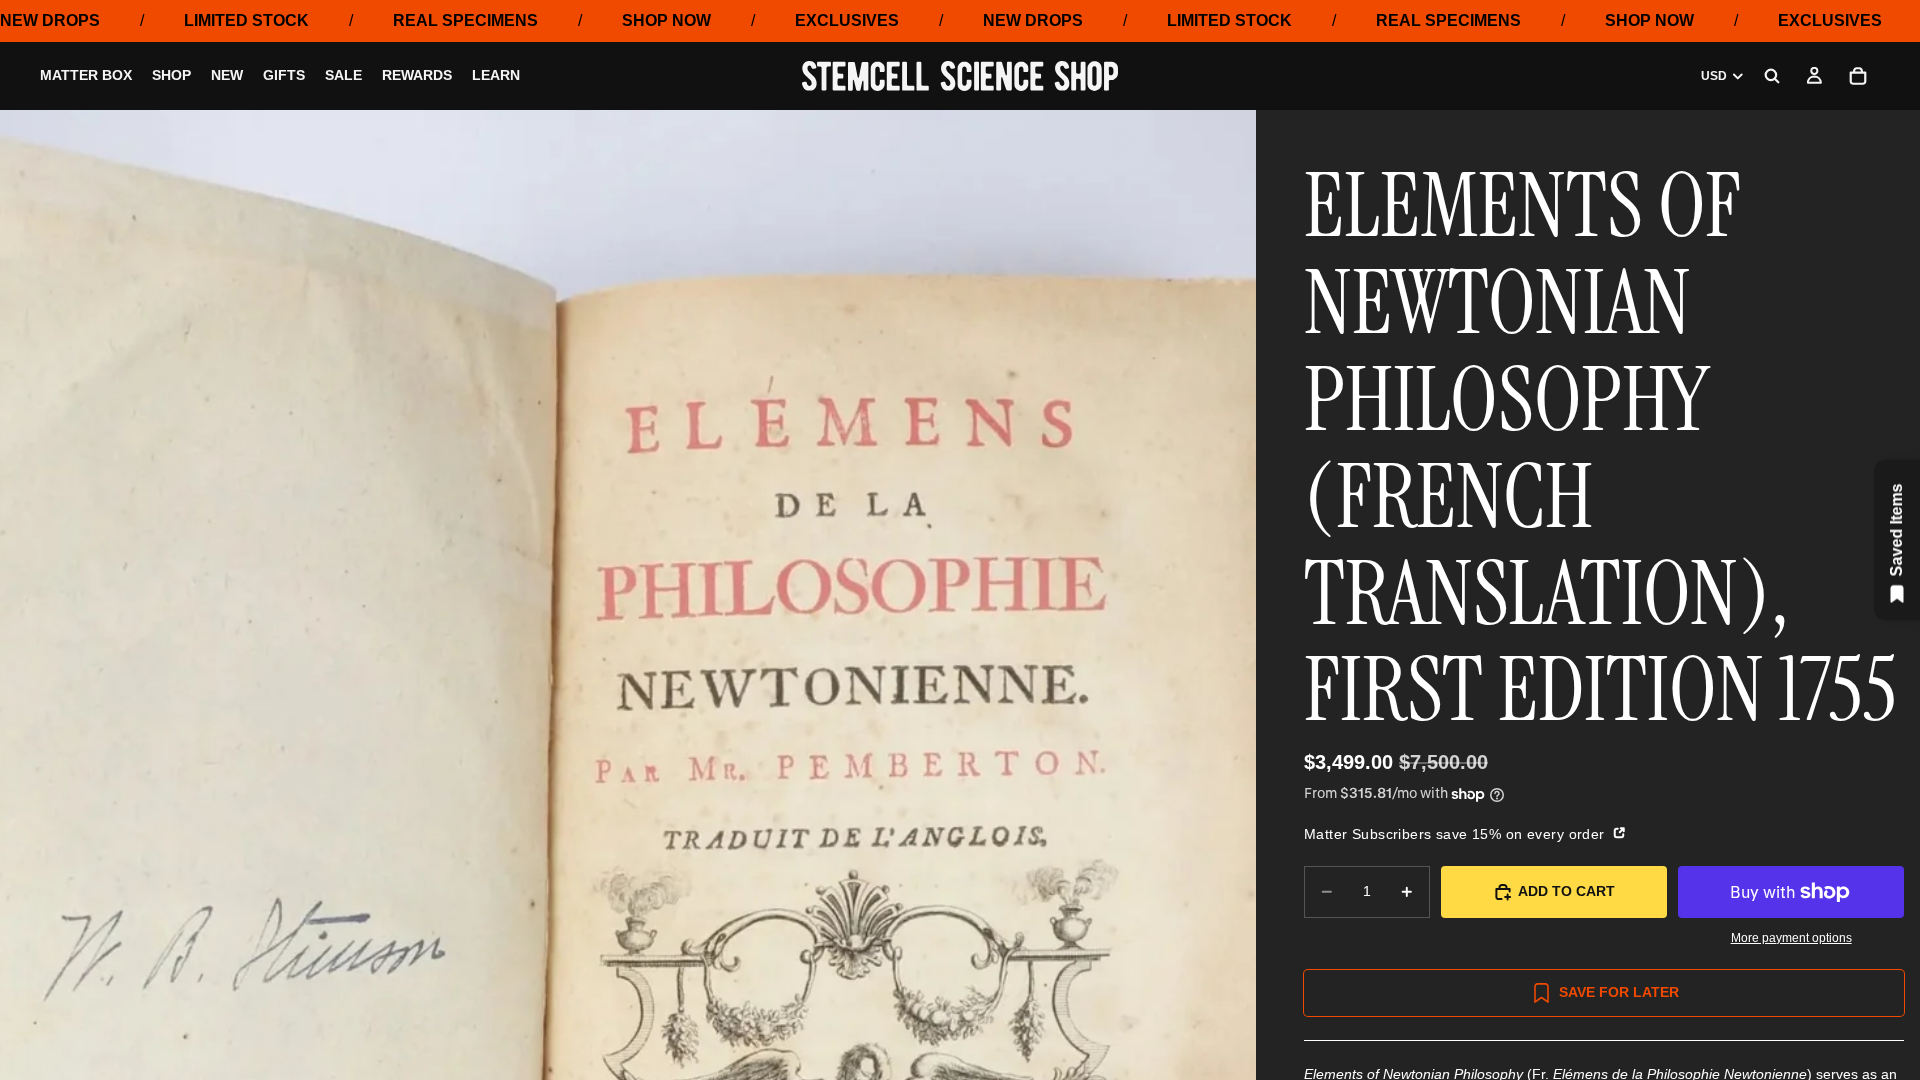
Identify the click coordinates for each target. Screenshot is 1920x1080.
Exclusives (847, 20)
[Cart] (1858, 76)
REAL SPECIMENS (465, 20)
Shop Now (666, 20)
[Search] (1772, 76)
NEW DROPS (50, 20)
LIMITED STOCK (246, 20)
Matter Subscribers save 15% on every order (1456, 834)
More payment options (1791, 937)
